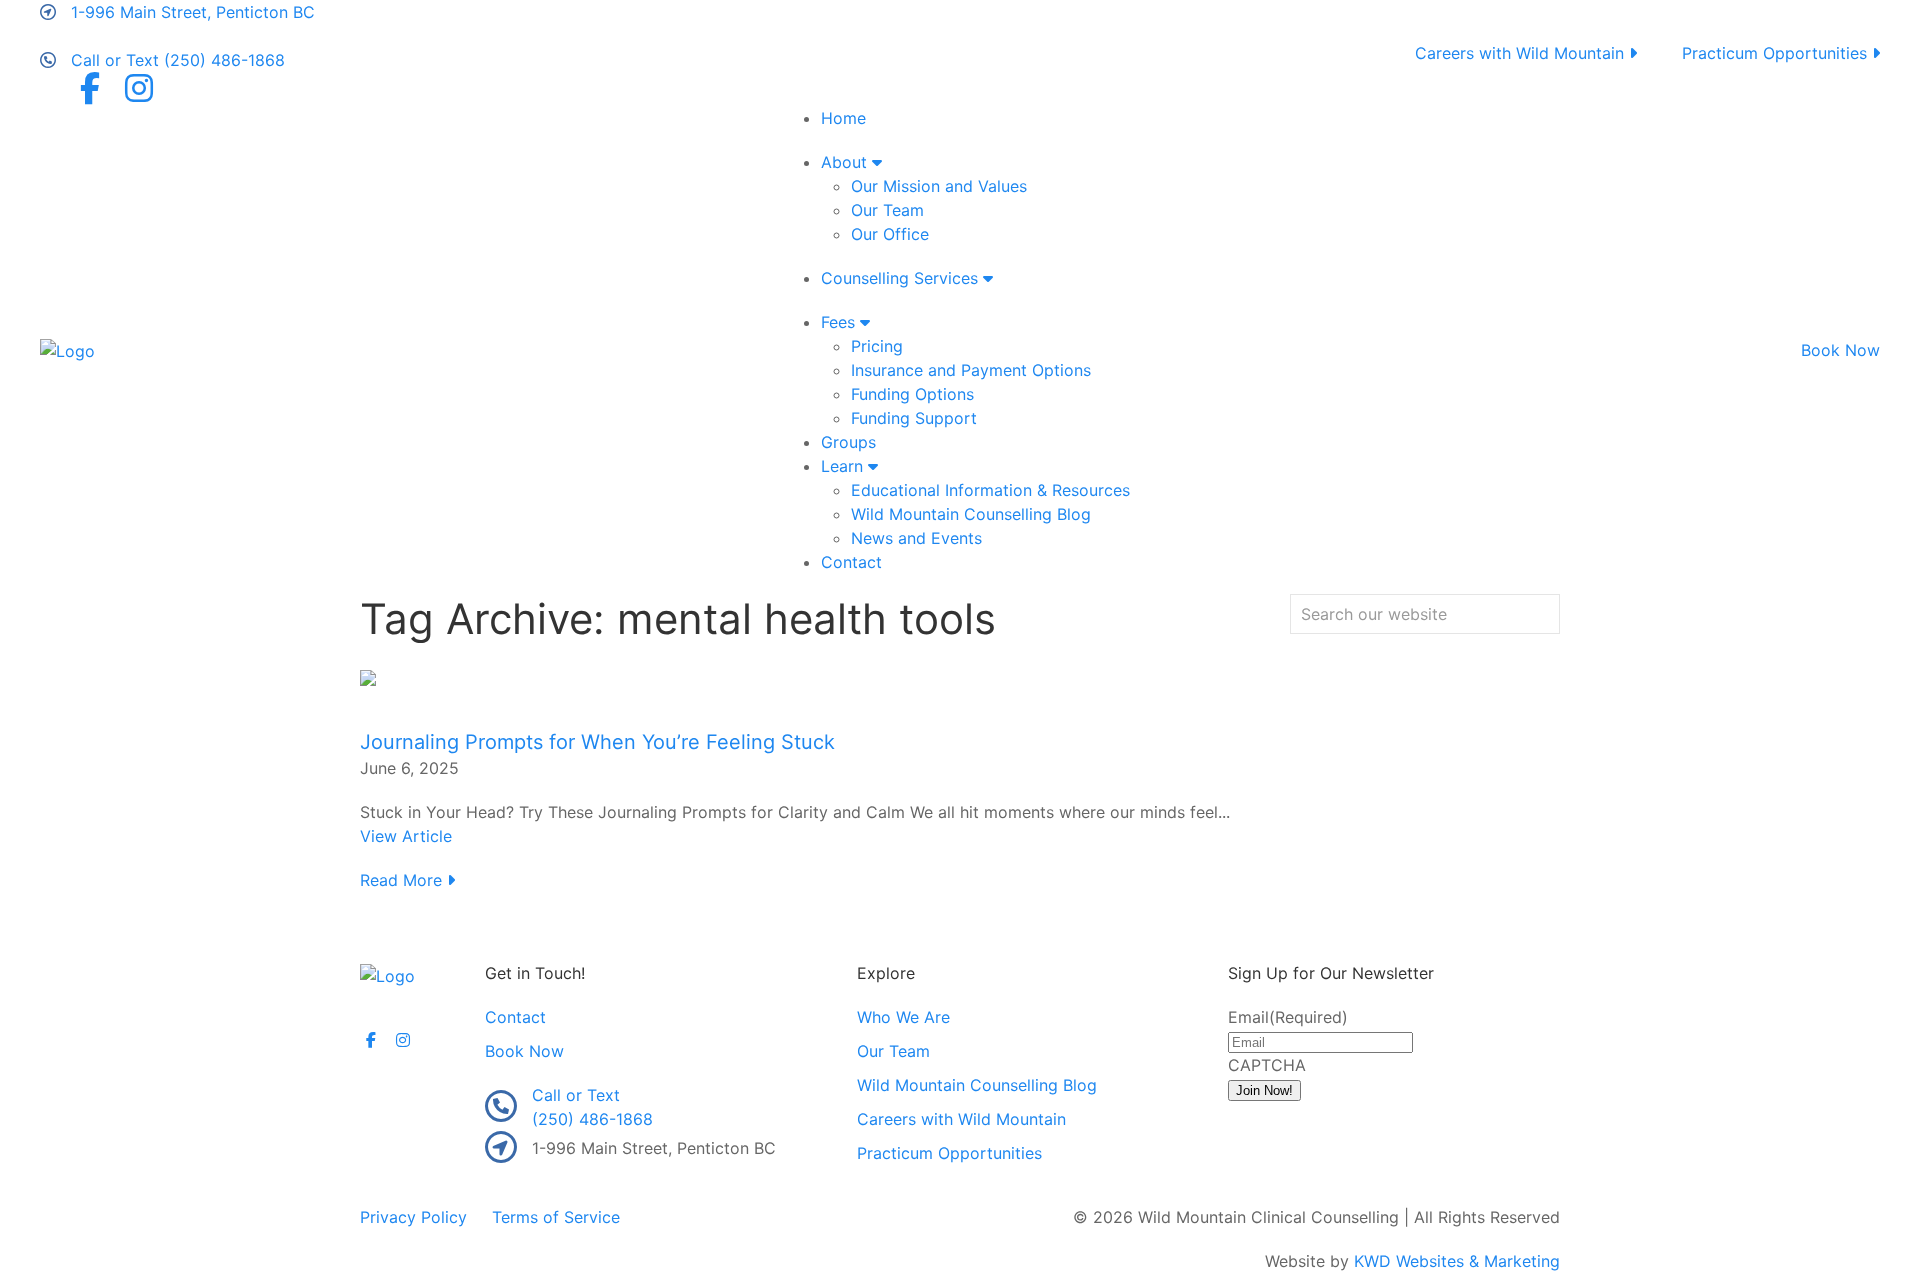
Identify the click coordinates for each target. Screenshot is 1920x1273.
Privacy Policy (413, 1217)
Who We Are (903, 1017)
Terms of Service (556, 1217)
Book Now (1840, 350)
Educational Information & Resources (990, 490)
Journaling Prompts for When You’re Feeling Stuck (597, 742)
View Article (406, 836)
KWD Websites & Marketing (1457, 1261)
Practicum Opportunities (1777, 53)
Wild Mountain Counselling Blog (971, 514)
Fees (840, 322)
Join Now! (1264, 1090)
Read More (403, 880)
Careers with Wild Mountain (1522, 53)
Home (843, 118)
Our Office (890, 234)
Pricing (877, 346)
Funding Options (912, 394)
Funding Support (914, 418)
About (846, 162)
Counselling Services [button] (902, 278)
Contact (851, 562)
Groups (848, 442)
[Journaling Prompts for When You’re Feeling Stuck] (368, 676)
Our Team (887, 210)
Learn (844, 466)
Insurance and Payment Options (971, 370)
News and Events (916, 538)
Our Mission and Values (939, 186)
